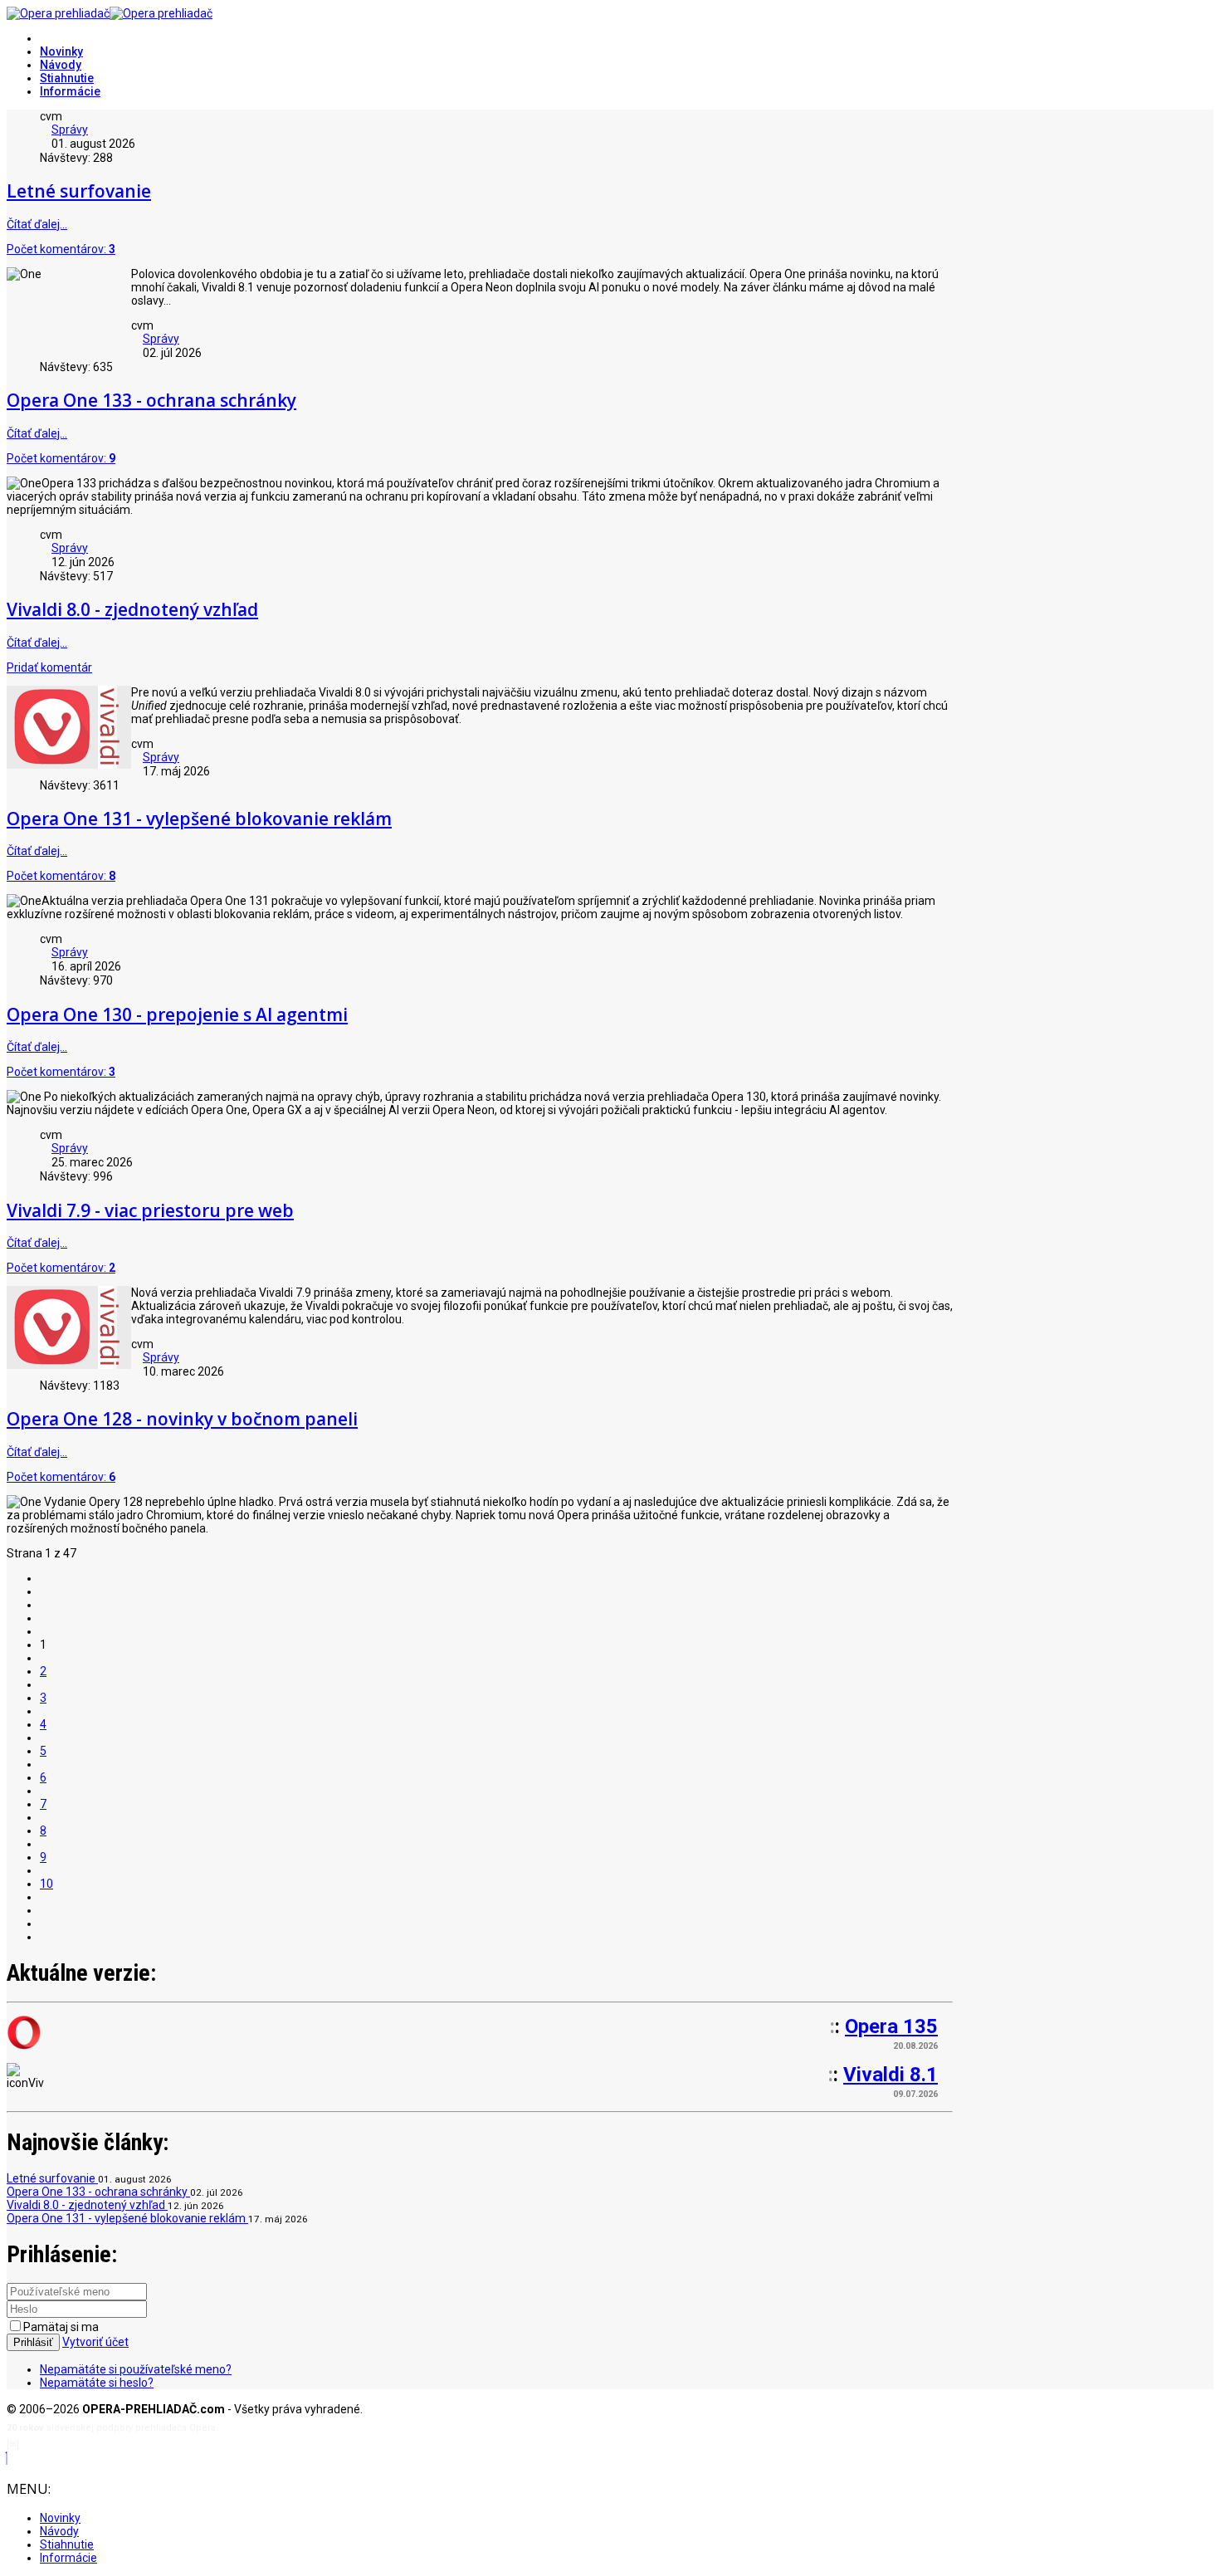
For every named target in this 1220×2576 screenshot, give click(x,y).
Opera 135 (891, 2026)
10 (46, 1884)
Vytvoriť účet (95, 2342)
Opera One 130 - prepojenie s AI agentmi (177, 1014)
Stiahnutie (67, 78)
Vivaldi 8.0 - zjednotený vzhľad (132, 609)
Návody (61, 65)
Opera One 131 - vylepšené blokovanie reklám (199, 819)
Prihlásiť (33, 2342)
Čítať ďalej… (37, 224)
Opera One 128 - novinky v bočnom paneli (182, 1419)
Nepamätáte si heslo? (97, 2383)
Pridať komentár (49, 667)
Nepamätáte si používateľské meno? (136, 2369)
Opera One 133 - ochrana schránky (151, 400)
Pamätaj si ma (61, 2327)
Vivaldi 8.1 (891, 2075)
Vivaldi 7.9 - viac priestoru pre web (150, 1210)
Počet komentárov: (61, 249)
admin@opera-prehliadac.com (90, 2444)
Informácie (70, 91)
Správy (70, 130)
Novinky (61, 51)
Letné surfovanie (79, 191)
